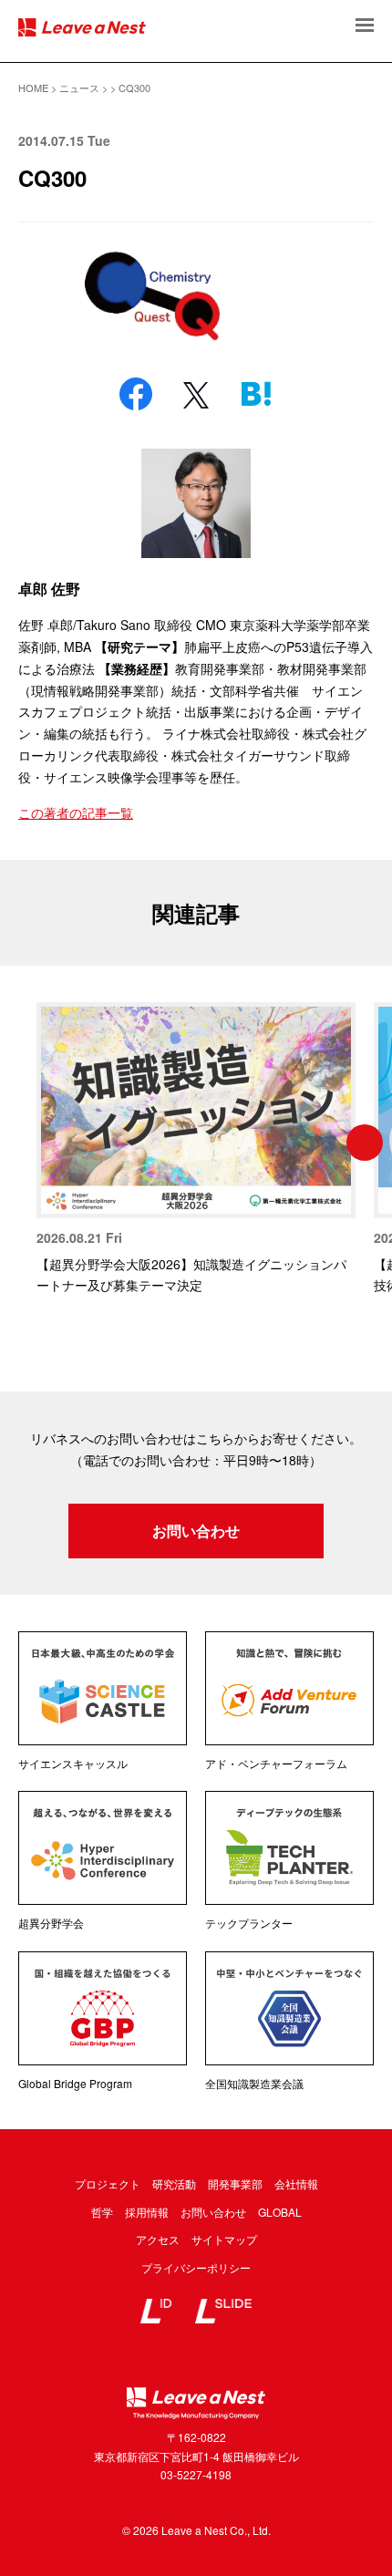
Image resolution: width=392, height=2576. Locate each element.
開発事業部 (235, 2183)
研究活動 (174, 2183)
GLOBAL (280, 2212)
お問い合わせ (196, 1531)
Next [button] (365, 1143)
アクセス (158, 2239)
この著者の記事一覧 (76, 812)
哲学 (102, 2212)
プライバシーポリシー (196, 2267)
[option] (196, 1149)
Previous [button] (27, 1143)
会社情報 (296, 2183)
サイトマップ (224, 2239)
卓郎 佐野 (49, 589)
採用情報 (147, 2212)
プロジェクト (108, 2183)
